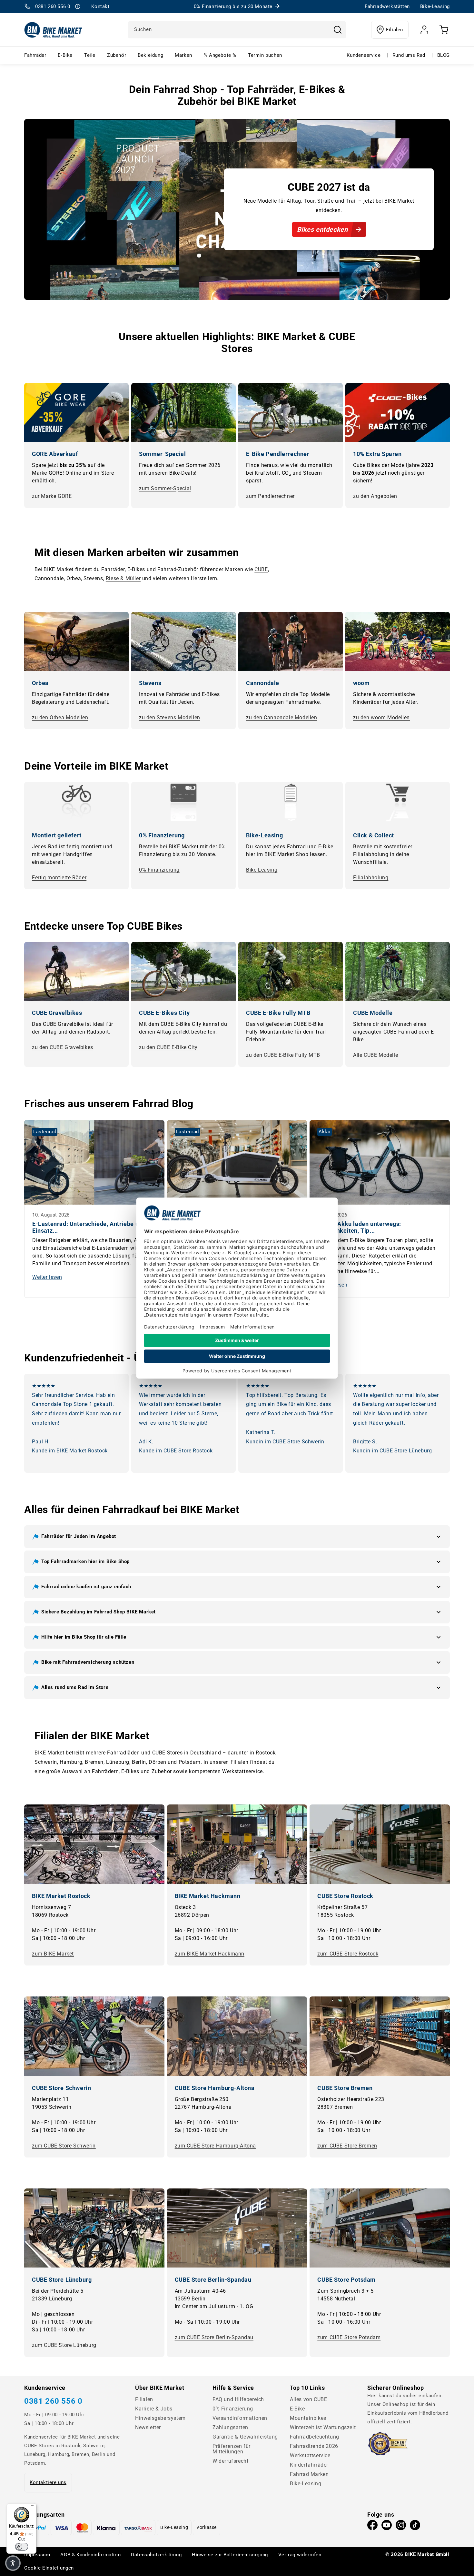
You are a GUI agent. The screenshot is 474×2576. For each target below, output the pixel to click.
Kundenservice (364, 55)
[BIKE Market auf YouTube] (387, 2527)
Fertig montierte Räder (59, 878)
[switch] (22, 2547)
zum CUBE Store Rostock (348, 1954)
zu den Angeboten (375, 496)
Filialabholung (371, 878)
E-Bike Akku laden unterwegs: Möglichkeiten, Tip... (359, 1227)
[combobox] (237, 30)
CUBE (261, 569)
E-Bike (65, 55)
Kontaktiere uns (48, 2482)
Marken (183, 55)
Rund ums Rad (409, 55)
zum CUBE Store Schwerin (64, 2146)
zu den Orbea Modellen (60, 717)
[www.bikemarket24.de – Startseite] (53, 30)
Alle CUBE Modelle (375, 1055)
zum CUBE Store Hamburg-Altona (215, 2146)
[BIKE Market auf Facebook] (372, 2527)
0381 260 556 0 (53, 2401)
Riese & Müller (123, 578)
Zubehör (117, 55)
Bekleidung (150, 55)
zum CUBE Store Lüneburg (64, 2345)
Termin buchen (265, 55)
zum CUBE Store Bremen (347, 2146)
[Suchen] (338, 30)
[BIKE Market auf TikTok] (415, 2527)
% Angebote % (220, 55)
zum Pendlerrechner (270, 496)
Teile (90, 55)
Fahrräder (35, 55)
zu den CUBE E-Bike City (168, 1047)
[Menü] (33, 2507)
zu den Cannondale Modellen (282, 717)
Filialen (395, 30)
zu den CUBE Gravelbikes (63, 1047)
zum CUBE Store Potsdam (349, 2337)
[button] (237, 1537)
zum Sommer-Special (165, 488)
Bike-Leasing (262, 870)
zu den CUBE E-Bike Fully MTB (283, 1055)
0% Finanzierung (159, 870)
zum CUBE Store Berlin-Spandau (214, 2337)
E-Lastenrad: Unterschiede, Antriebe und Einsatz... (89, 1227)
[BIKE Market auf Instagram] (401, 2527)
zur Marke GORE (52, 496)
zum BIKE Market (53, 1954)
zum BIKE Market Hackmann (210, 1954)
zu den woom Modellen (381, 717)
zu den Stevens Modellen (170, 717)
